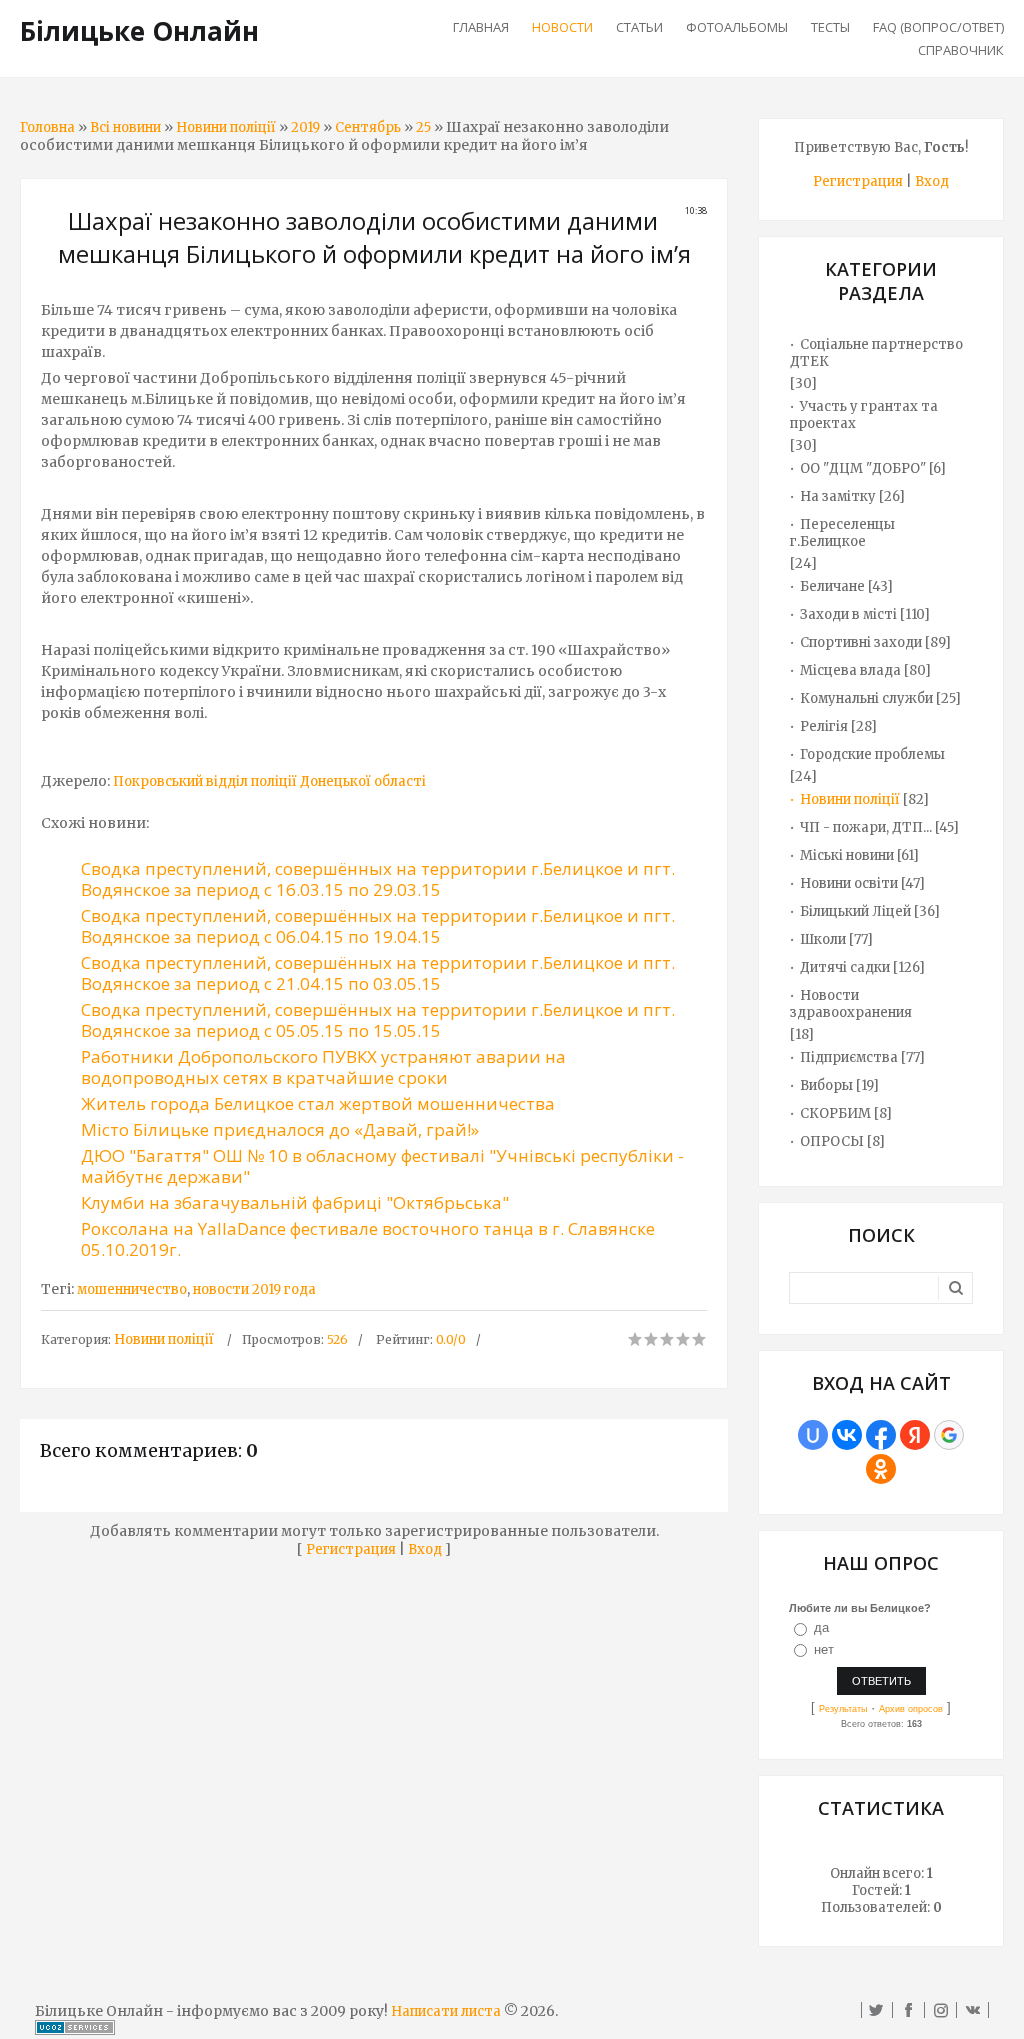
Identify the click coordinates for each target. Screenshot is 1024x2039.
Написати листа (446, 2011)
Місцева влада (850, 670)
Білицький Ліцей (855, 911)
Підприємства (849, 1057)
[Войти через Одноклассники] (881, 1469)
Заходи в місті (848, 614)
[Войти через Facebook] (881, 1435)
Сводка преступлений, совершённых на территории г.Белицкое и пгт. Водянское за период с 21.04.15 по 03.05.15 (378, 973)
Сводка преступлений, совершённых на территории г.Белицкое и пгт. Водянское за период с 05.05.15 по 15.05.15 (378, 1020)
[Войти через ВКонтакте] (847, 1435)
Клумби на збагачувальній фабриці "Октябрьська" (295, 1202)
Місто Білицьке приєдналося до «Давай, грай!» (280, 1129)
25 (423, 127)
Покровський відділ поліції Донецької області (269, 781)
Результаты (843, 1709)
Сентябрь (368, 127)
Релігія (824, 726)
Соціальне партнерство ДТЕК (876, 353)
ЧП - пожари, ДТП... (866, 827)
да (821, 1627)
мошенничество (132, 1289)
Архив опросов (911, 1709)
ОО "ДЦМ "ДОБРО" (863, 468)
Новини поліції (226, 127)
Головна (47, 127)
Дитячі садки (845, 967)
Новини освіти (849, 883)
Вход (425, 1549)
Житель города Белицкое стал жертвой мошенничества (318, 1103)
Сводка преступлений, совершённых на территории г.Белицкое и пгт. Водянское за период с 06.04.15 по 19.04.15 (378, 926)
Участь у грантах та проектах (864, 415)
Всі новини (125, 127)
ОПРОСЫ (832, 1141)
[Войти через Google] (949, 1435)
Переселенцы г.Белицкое (842, 533)
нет (824, 1649)
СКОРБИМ (835, 1113)
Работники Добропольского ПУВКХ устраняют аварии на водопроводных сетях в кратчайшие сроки (323, 1067)
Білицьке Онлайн (139, 31)
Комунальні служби (866, 698)
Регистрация (351, 1549)
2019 (305, 127)
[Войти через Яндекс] (915, 1435)
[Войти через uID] (813, 1435)
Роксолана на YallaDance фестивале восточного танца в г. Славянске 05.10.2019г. (368, 1239)
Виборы (826, 1085)
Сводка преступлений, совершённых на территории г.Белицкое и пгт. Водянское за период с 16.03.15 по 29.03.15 (378, 879)
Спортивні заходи (861, 642)
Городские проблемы (872, 754)
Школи (823, 939)
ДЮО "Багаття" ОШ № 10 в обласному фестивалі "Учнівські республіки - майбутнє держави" (382, 1166)
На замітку (838, 496)
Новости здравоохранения (851, 1004)
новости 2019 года (254, 1289)
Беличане (832, 586)
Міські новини (847, 855)
